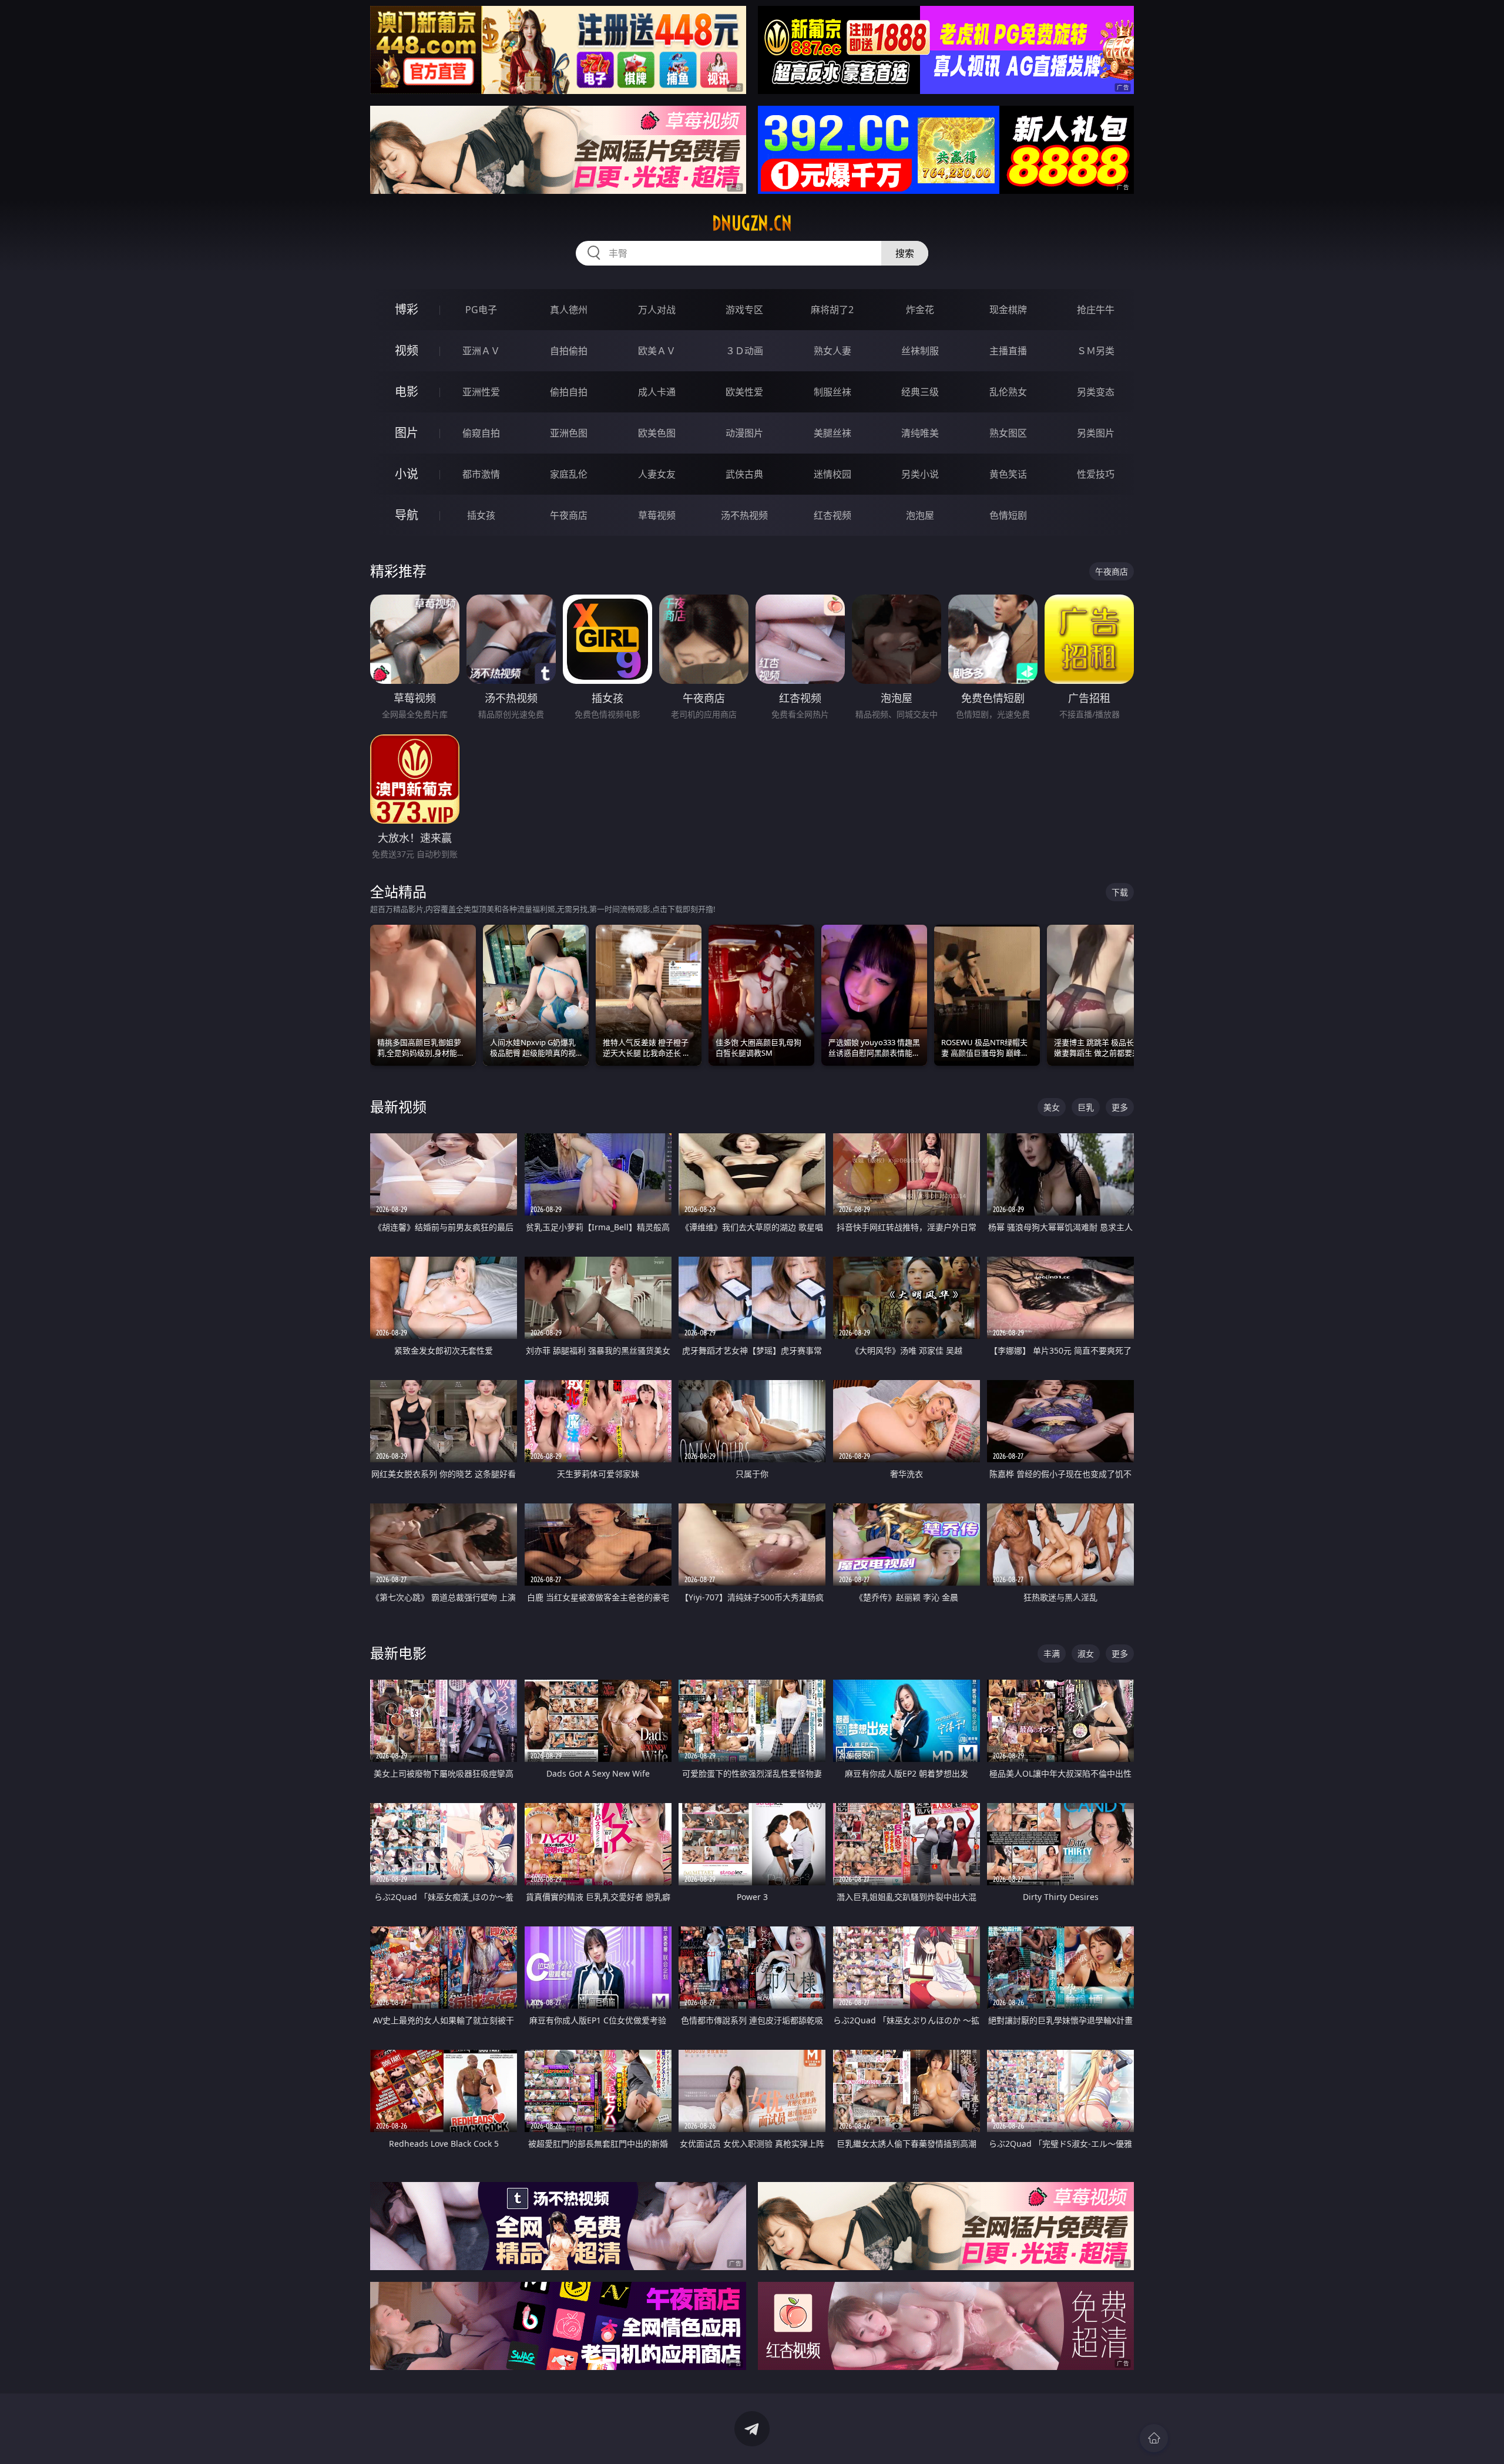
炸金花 (920, 310)
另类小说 (920, 474)
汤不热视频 (744, 515)
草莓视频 (657, 515)
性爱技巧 (1096, 474)
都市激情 (481, 474)
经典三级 (920, 392)
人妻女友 (657, 474)
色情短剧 (1008, 515)
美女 (1052, 1107)
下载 (1120, 892)
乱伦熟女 (1008, 392)
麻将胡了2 (832, 310)
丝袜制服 (920, 351)
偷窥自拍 (481, 433)
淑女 (1086, 1654)
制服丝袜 (832, 392)
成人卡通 (657, 392)
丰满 (1052, 1654)
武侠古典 (744, 474)
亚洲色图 (569, 433)
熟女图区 (1008, 433)
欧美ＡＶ (657, 351)
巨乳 (1086, 1107)
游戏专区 (744, 310)
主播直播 (1008, 351)
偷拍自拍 (569, 392)
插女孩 (481, 515)
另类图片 (1096, 433)
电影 (407, 392)
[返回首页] (1154, 2438)
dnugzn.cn (752, 223)
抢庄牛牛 (1096, 310)
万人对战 (657, 310)
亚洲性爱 (481, 392)
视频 (407, 350)
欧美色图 (657, 433)
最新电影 (398, 1653)
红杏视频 (832, 515)
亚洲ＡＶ (481, 351)
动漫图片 (744, 433)
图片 (407, 433)
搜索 (905, 253)
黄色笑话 (1008, 474)
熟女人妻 (832, 351)
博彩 (407, 309)
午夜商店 (569, 515)
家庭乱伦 (569, 474)
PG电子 (481, 310)
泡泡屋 (920, 515)
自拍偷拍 (569, 351)
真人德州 (569, 310)
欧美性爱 (744, 392)
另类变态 (1096, 392)
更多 (1120, 1107)
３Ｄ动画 (744, 351)
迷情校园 (832, 474)
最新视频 (398, 1107)
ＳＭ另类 (1096, 351)
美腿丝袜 (832, 433)
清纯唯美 (920, 433)
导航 (407, 515)
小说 (407, 474)
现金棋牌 (1008, 310)
